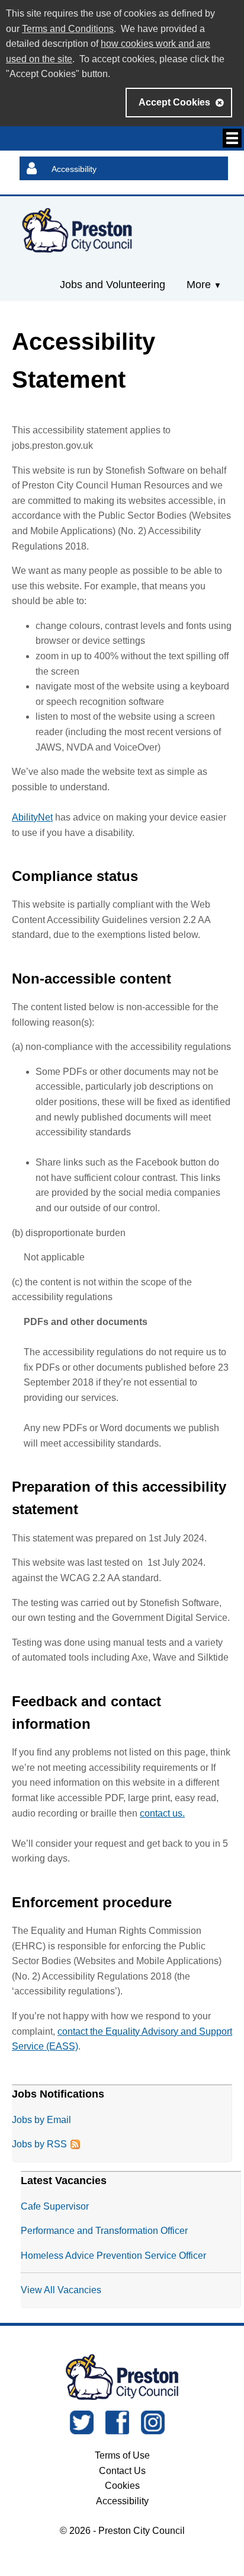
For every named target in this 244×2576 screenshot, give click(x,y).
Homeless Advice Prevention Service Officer (113, 2256)
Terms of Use (122, 2455)
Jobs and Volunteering (113, 285)
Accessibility (74, 169)
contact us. (162, 1813)
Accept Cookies (174, 102)
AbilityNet (32, 817)
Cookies (122, 2486)
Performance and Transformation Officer (104, 2231)
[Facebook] (117, 2431)
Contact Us (122, 2471)
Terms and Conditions (68, 29)
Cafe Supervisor (55, 2206)
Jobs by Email (41, 2120)
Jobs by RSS (39, 2144)
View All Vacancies (61, 2290)
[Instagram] (153, 2431)
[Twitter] (82, 2431)
